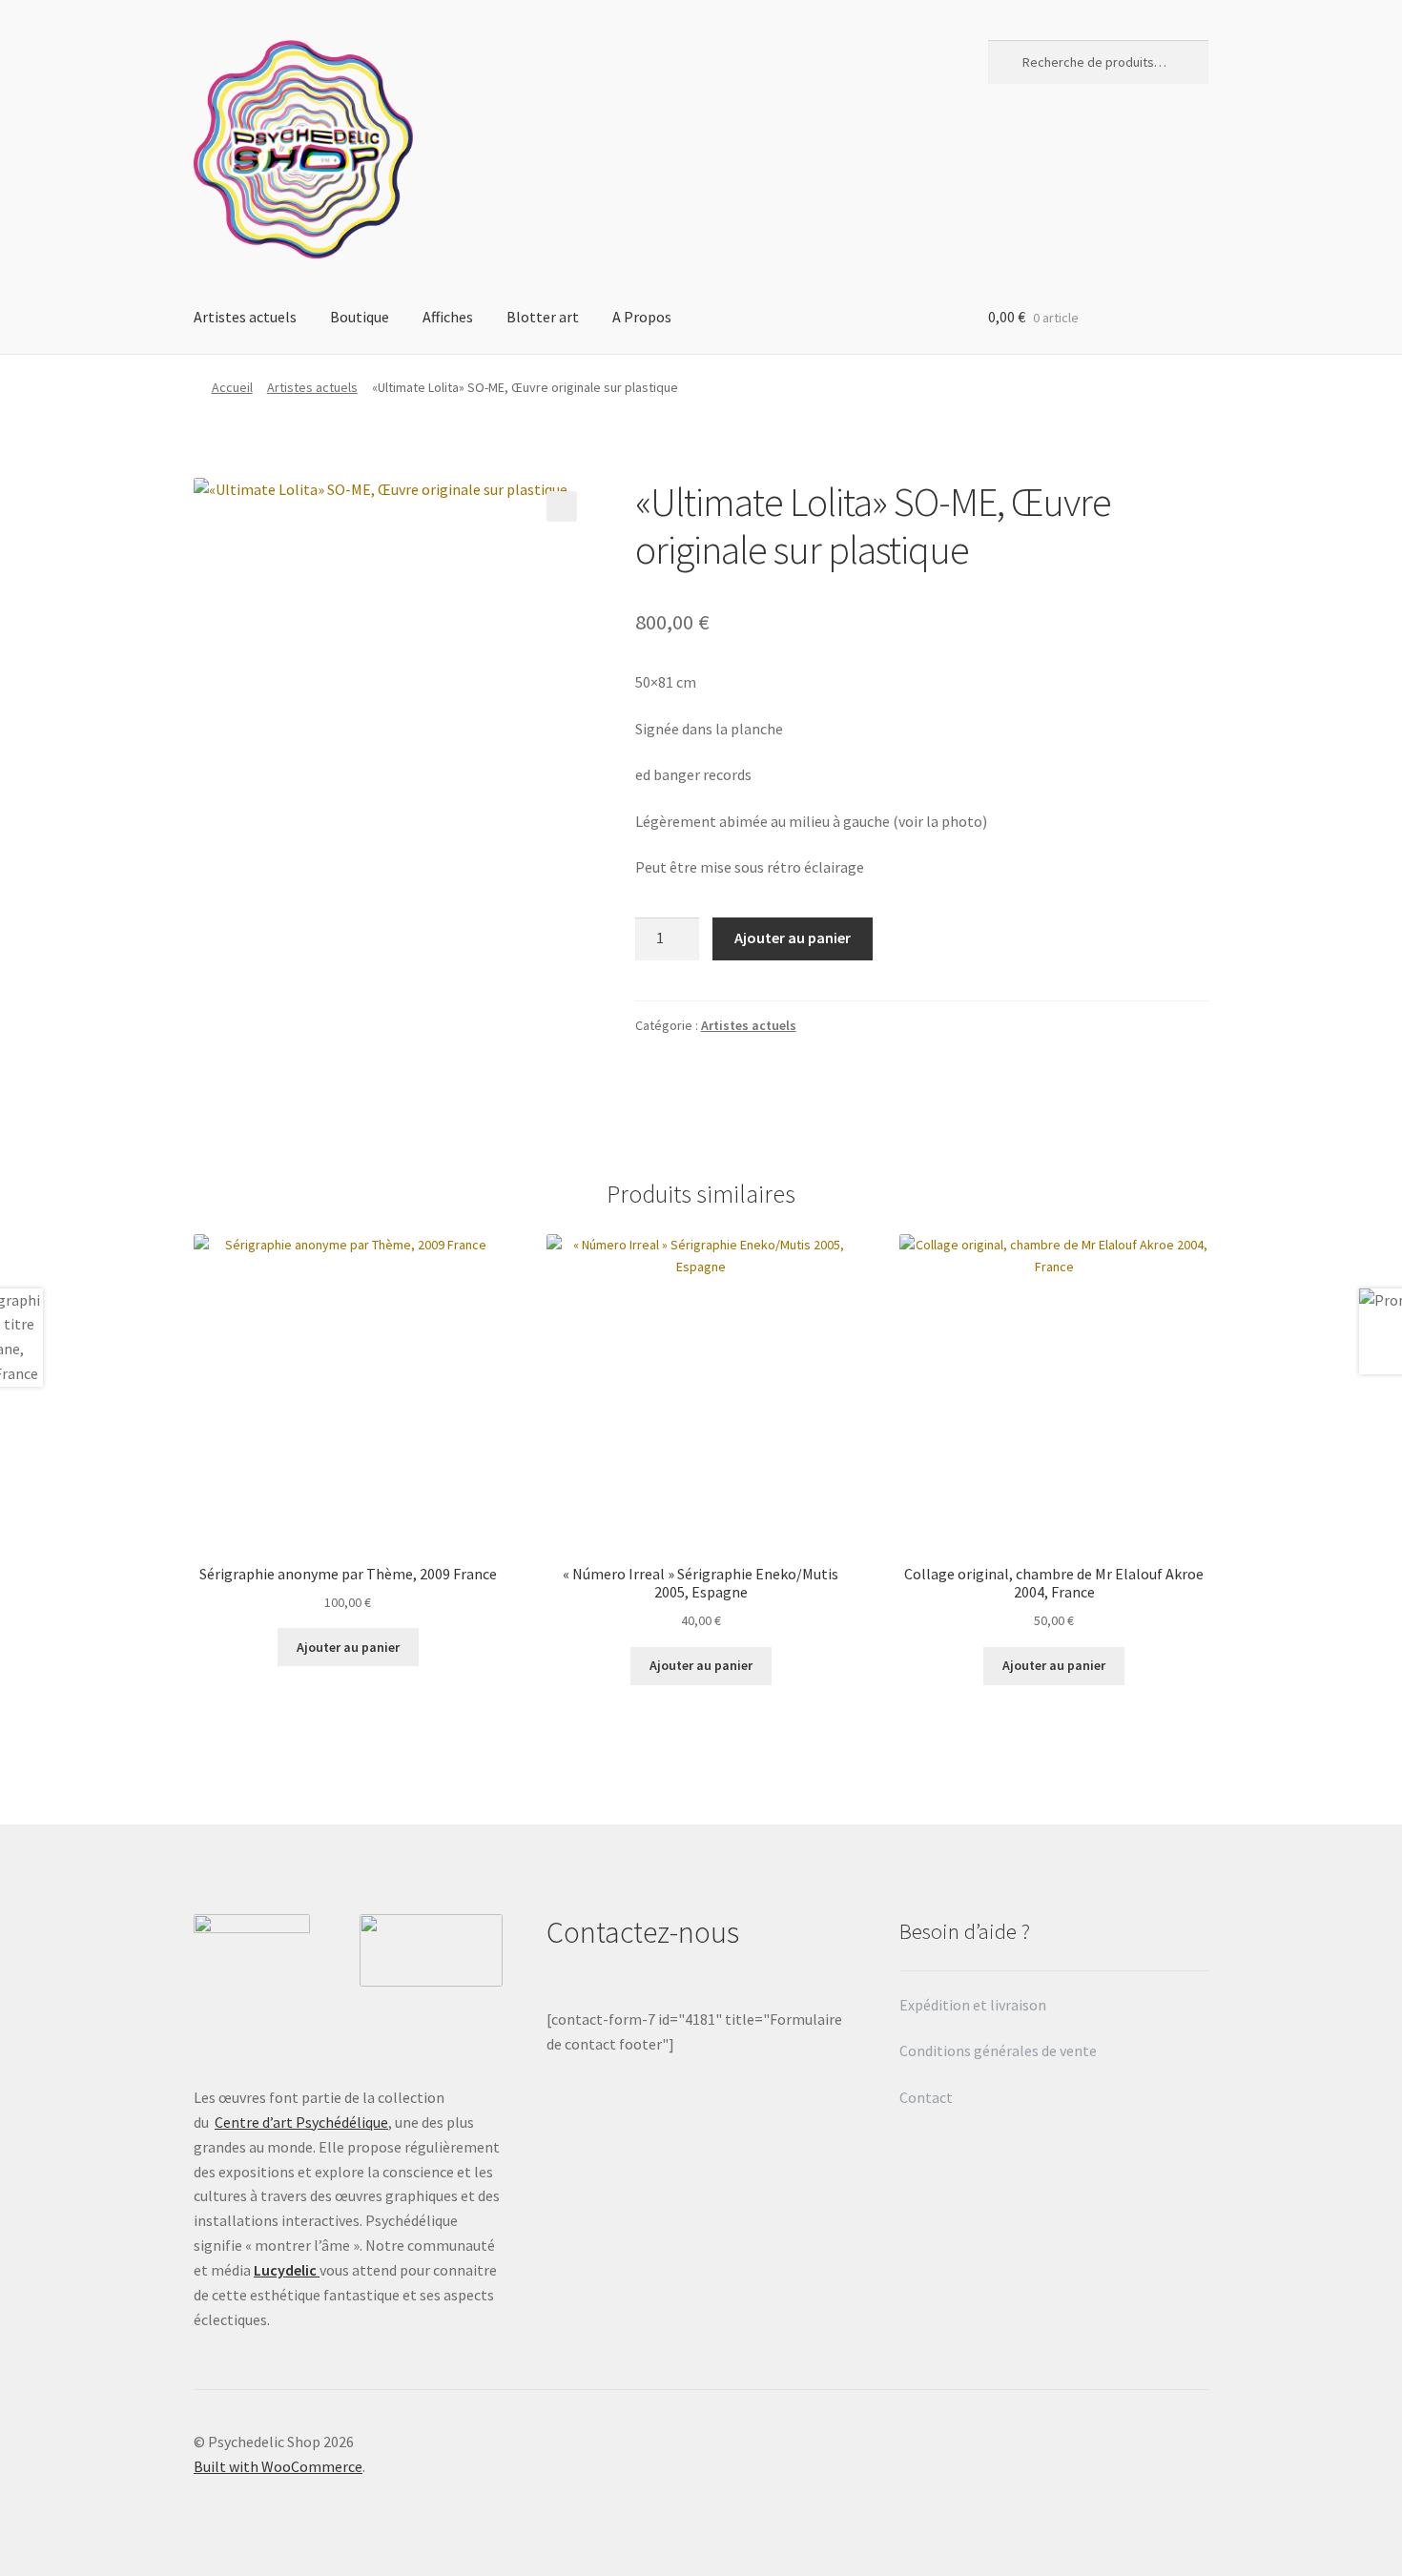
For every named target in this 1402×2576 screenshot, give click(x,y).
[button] (562, 506)
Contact (928, 2097)
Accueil (232, 387)
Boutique (360, 317)
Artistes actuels (245, 317)
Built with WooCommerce (278, 2466)
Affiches (448, 317)
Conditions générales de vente (998, 2050)
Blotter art (543, 317)
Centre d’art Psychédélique (301, 2122)
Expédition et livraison (974, 2005)
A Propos (642, 317)
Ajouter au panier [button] (348, 1647)
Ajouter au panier (793, 938)
